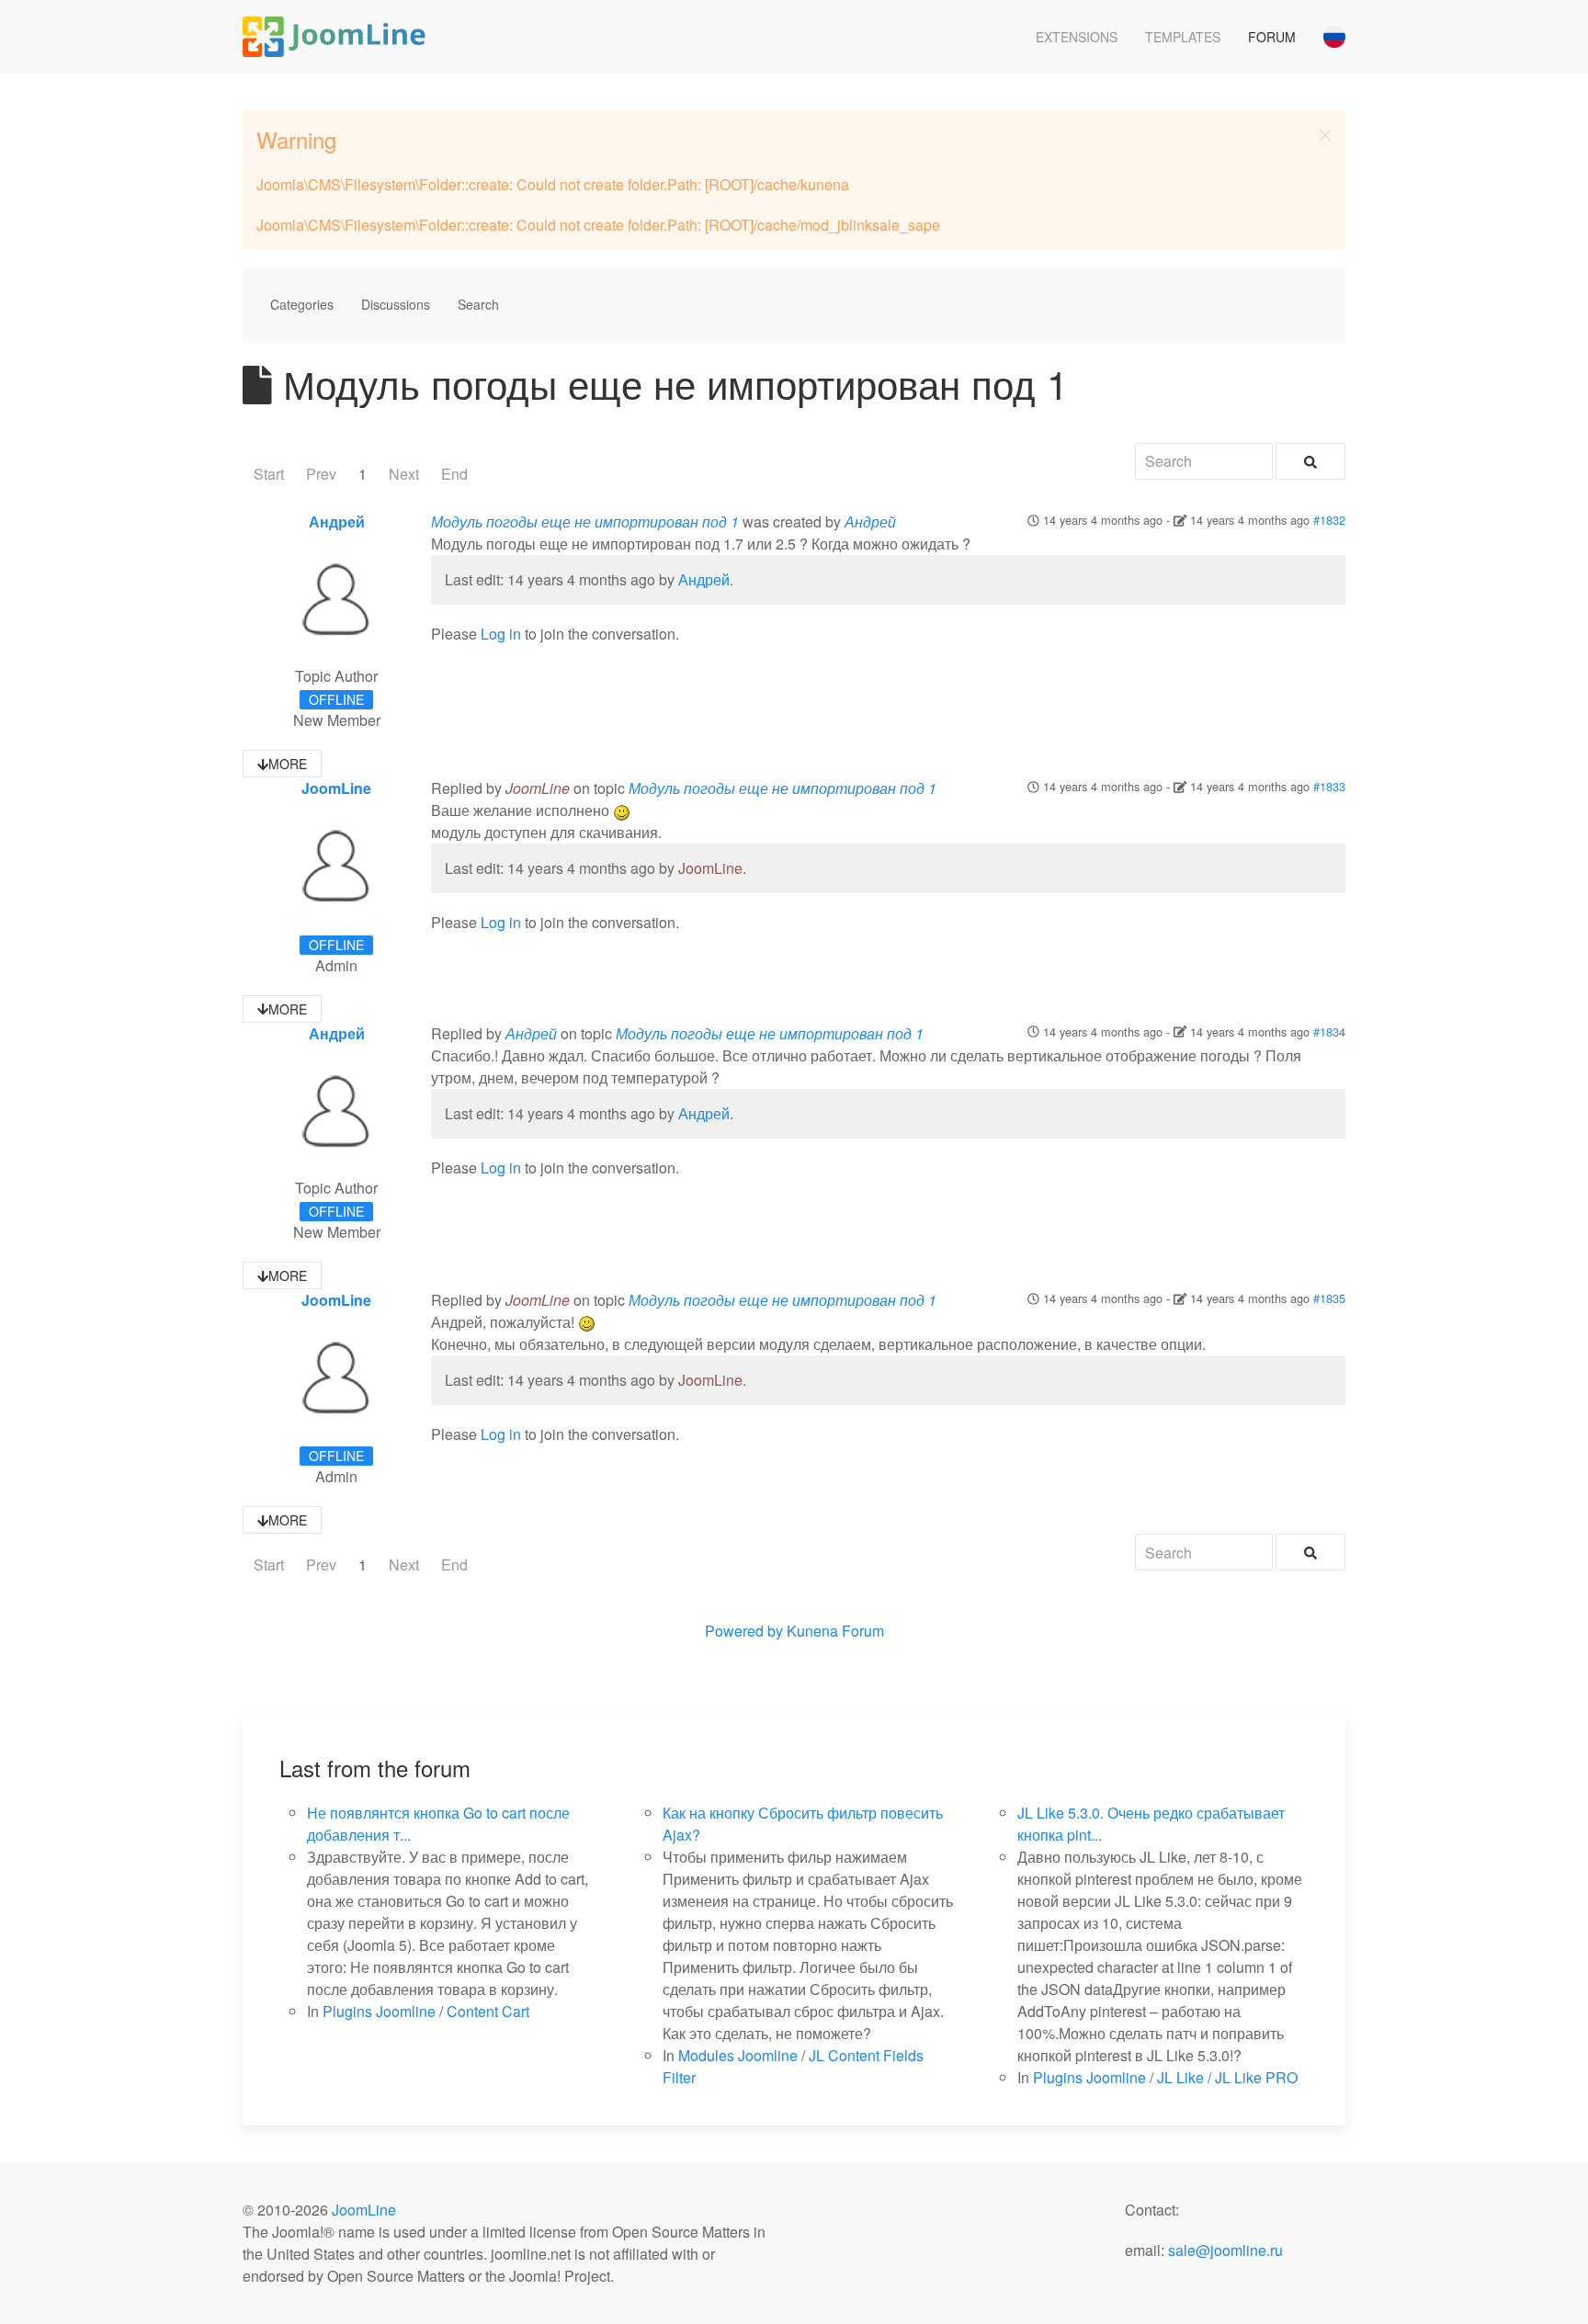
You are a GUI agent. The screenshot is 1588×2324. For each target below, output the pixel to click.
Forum (1272, 37)
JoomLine (336, 788)
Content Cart (488, 2011)
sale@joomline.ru (1225, 2250)
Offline (336, 699)
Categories (302, 304)
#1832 (1329, 520)
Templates (1183, 37)
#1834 (1329, 1032)
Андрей (337, 521)
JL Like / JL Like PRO (1227, 2077)
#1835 (1329, 1298)
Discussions (396, 304)
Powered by (744, 1631)
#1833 (1329, 786)
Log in (501, 634)
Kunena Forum (835, 1631)
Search (478, 304)
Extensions (1077, 37)
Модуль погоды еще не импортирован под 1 (585, 521)
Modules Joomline (738, 2055)
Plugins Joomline (379, 2011)
